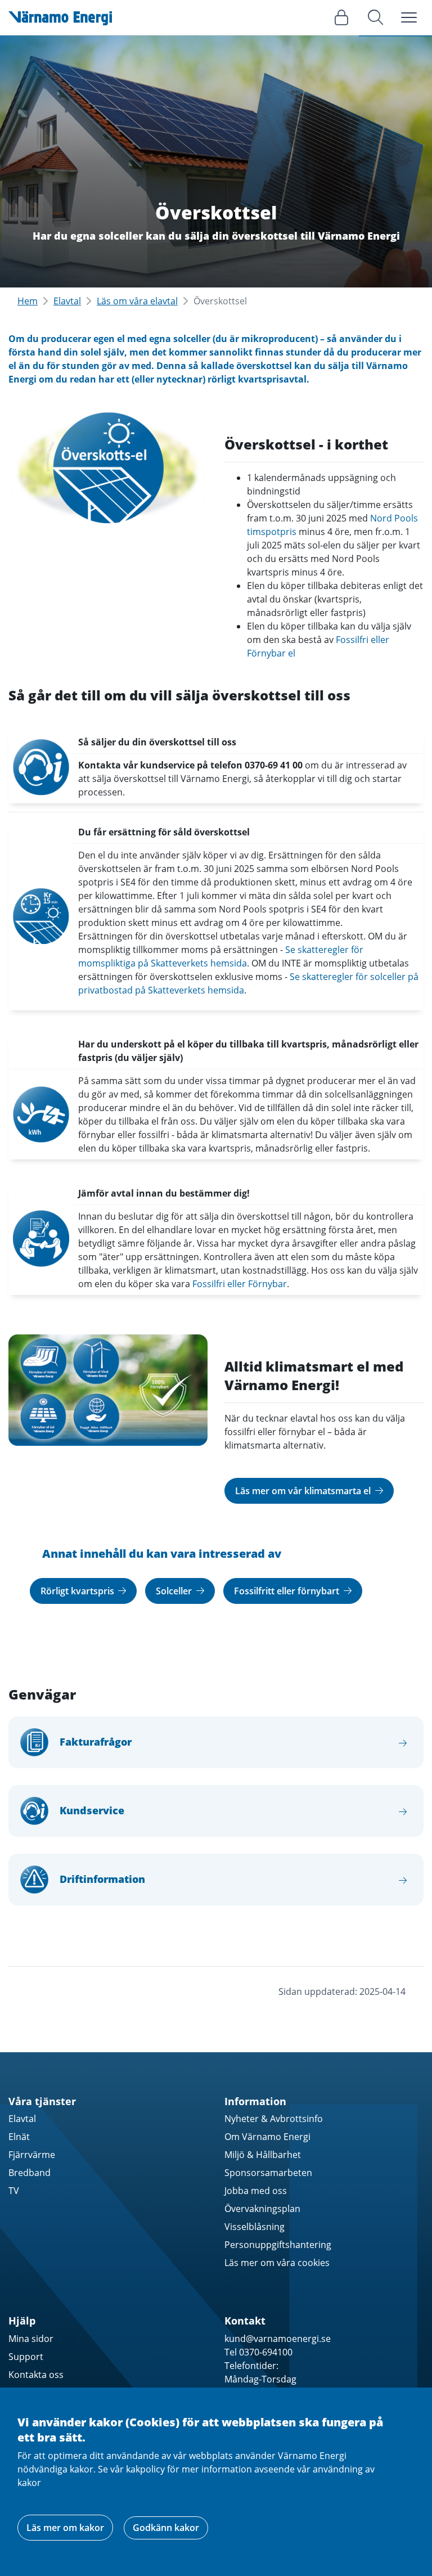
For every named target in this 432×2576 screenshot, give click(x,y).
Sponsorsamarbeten (268, 2173)
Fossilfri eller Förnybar (240, 1284)
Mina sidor (31, 2339)
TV (14, 2191)
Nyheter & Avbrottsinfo (274, 2119)
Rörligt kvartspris (78, 1591)
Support (26, 2357)
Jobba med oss (256, 2191)
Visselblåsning (255, 2227)
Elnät (19, 2137)
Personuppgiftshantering (278, 2245)
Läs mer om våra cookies (277, 2263)
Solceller (175, 1591)
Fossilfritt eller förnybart (288, 1591)
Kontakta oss (36, 2375)
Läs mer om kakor (65, 2528)
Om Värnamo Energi (267, 2137)
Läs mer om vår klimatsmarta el (304, 1491)
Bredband (30, 2173)
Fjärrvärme (32, 2155)
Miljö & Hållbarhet (263, 2155)
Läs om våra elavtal (137, 301)
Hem (28, 301)
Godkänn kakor (166, 2528)
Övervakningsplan (262, 2209)
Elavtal (67, 301)
